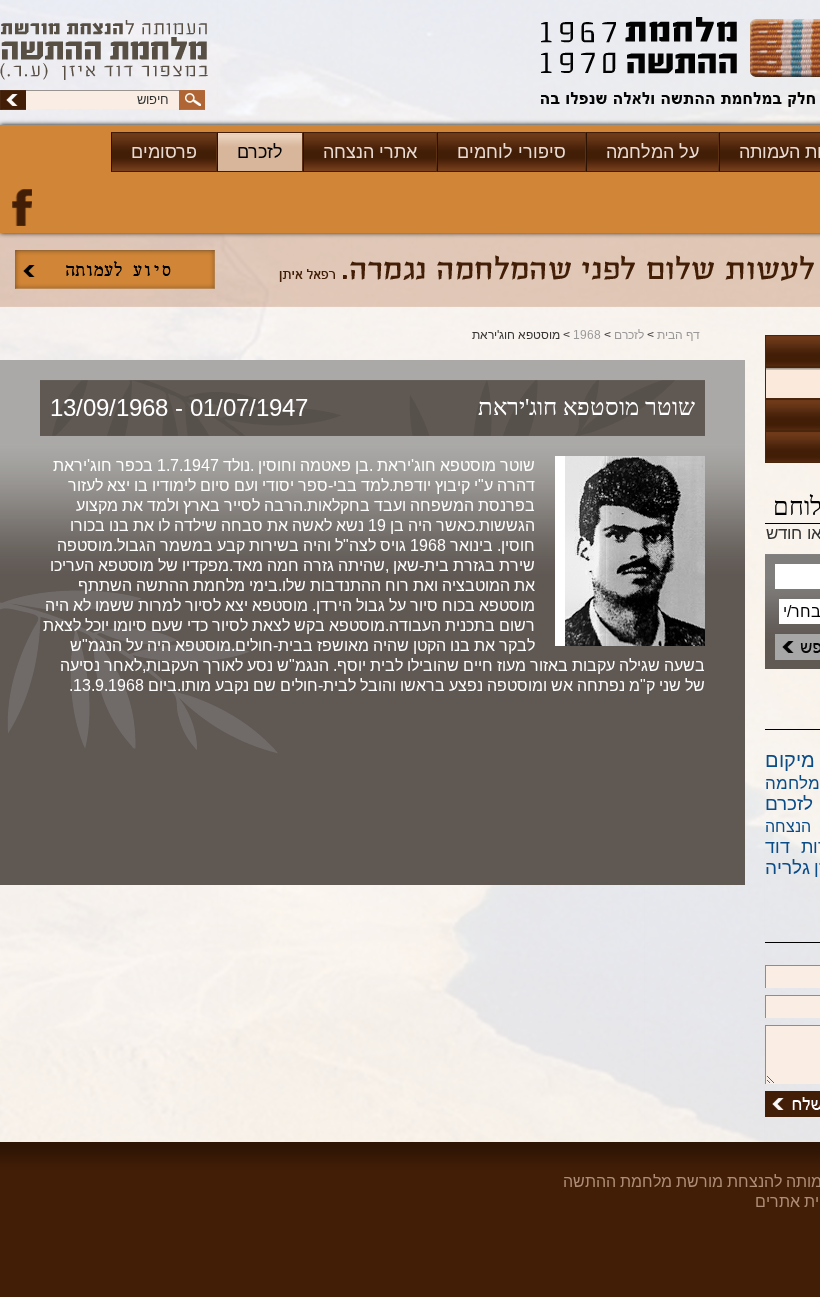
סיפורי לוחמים (511, 152)
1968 (587, 335)
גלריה (787, 867)
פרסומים (164, 152)
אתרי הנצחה (370, 152)
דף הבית (678, 335)
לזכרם (260, 152)
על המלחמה (652, 152)
